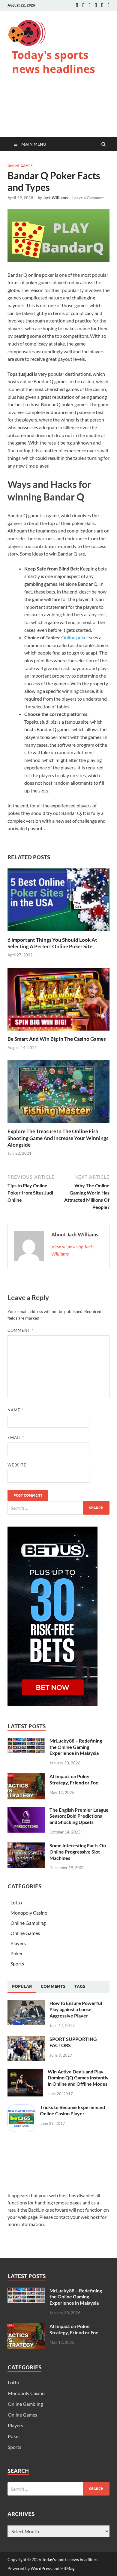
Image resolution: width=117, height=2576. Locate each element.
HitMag (67, 2568)
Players (18, 1943)
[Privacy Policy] (108, 5)
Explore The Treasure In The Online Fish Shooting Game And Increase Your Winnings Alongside (58, 1138)
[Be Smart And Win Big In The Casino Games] (58, 1032)
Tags (80, 1986)
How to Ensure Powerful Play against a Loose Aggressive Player (76, 2009)
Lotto (16, 1902)
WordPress (41, 2568)
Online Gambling (28, 1923)
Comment (20, 1330)
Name (15, 1410)
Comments (53, 1986)
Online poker (75, 637)
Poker (17, 1953)
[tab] (22, 1987)
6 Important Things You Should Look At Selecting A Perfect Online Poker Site (52, 943)
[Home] (77, 5)
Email (16, 1437)
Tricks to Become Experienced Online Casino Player (72, 2110)
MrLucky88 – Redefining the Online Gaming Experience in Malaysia (76, 1747)
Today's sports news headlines (54, 62)
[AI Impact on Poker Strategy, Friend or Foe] (26, 1777)
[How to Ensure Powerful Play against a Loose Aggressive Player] (26, 2004)
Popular (22, 1986)
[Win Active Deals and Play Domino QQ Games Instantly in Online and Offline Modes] (25, 2072)
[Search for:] (58, 1508)
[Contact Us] (90, 5)
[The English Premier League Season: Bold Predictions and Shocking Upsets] (26, 1810)
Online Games (20, 166)
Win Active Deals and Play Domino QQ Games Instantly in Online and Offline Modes (78, 2078)
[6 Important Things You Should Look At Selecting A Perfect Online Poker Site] (58, 933)
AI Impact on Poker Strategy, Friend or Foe (74, 1779)
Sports (17, 1963)
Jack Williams (55, 198)
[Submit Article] (102, 5)
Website (17, 1465)
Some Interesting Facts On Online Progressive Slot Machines (78, 1852)
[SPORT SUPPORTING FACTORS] (26, 2039)
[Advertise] (96, 5)
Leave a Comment (88, 198)
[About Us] (83, 5)
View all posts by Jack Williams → (72, 1250)
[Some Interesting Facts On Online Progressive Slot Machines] (26, 1846)
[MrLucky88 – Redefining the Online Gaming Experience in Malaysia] (26, 1741)
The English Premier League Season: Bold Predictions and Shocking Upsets (79, 1816)
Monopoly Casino (29, 1913)
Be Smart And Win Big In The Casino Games (57, 1039)
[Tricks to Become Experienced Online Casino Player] (21, 2108)
